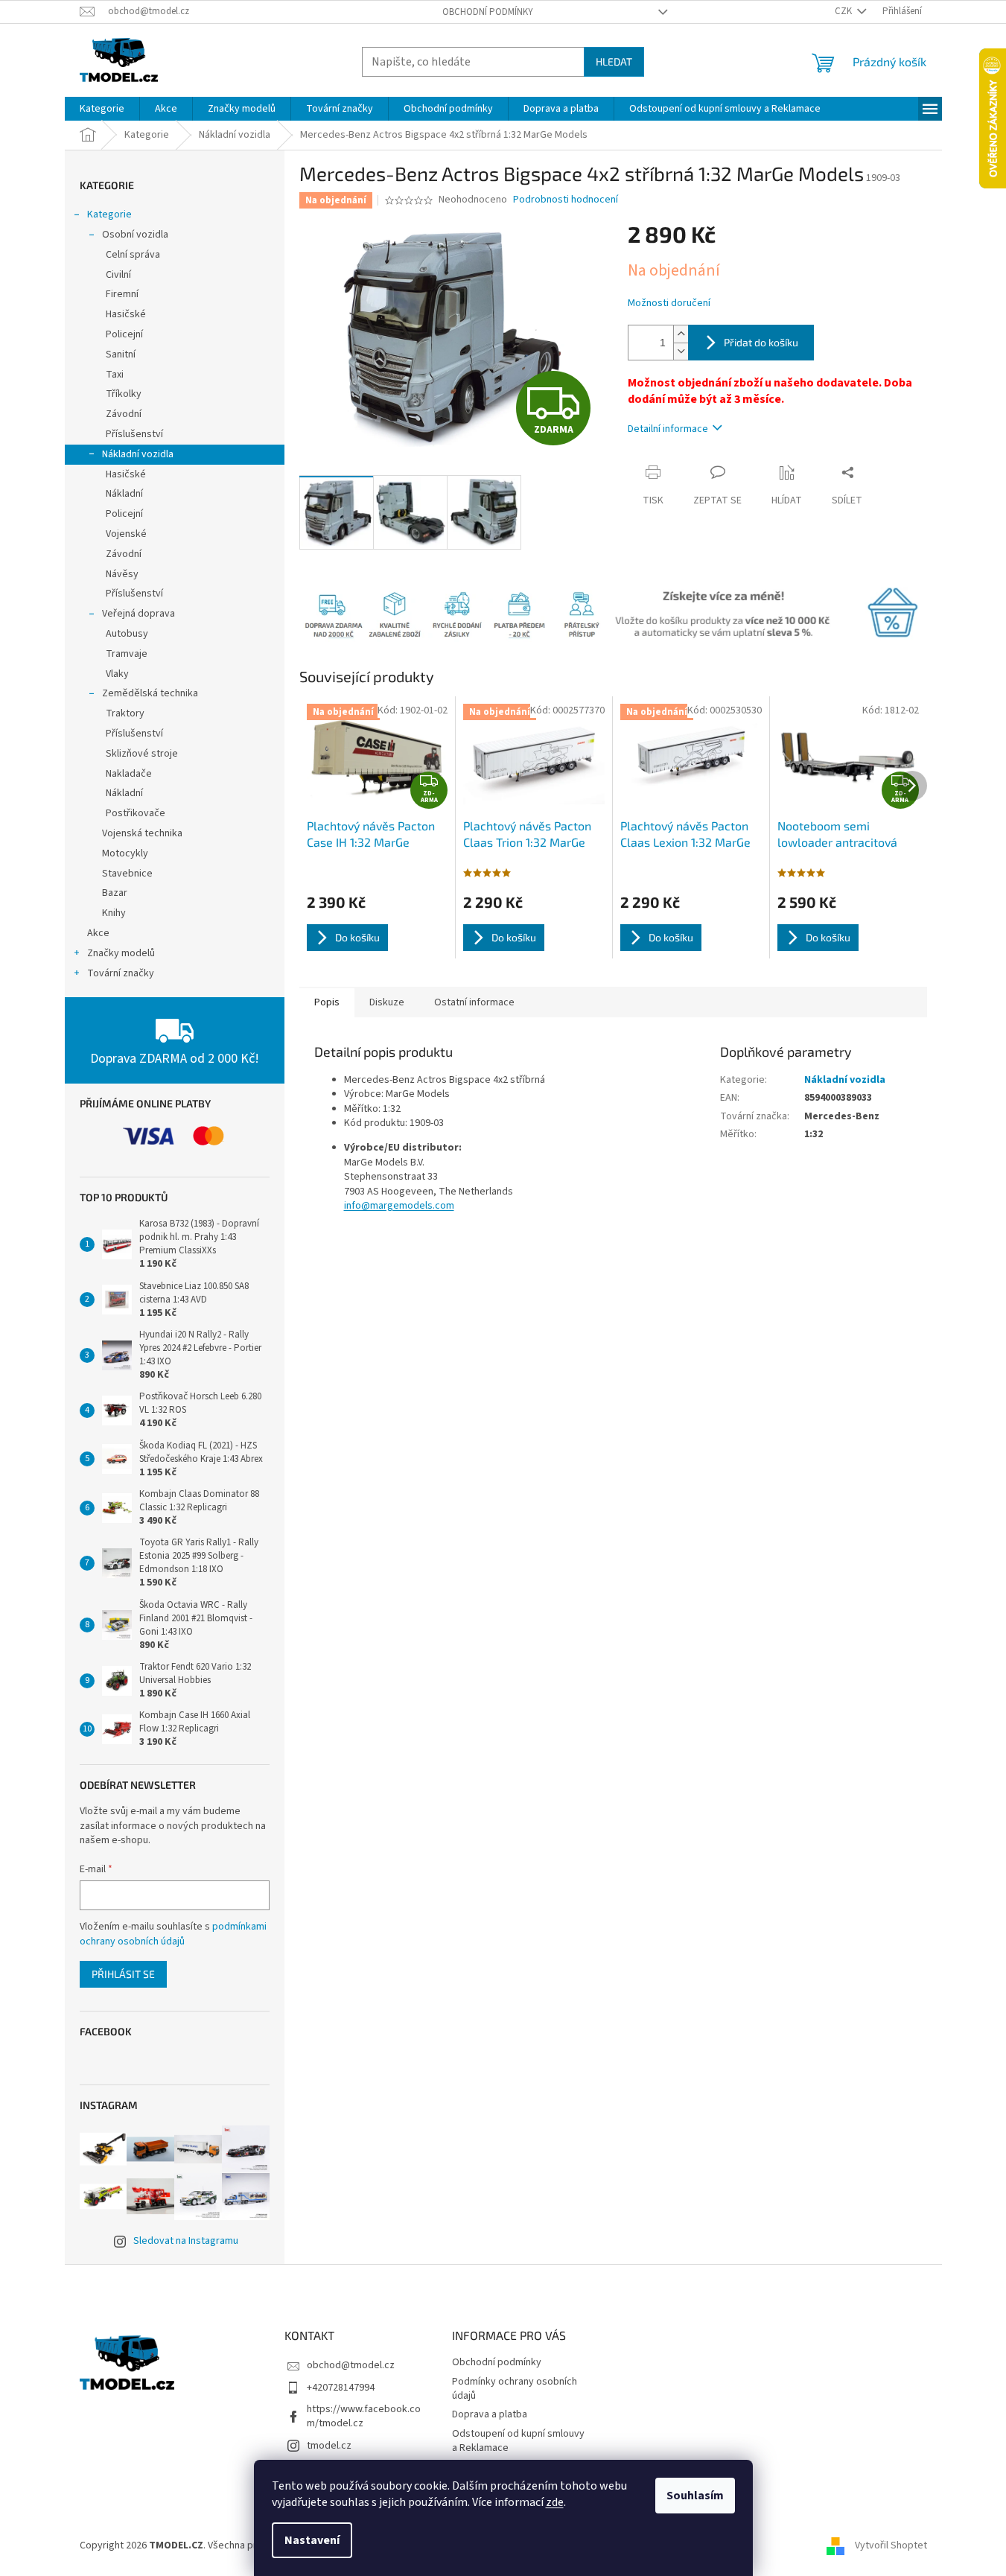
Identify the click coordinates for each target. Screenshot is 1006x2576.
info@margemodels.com (399, 1206)
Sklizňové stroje (142, 754)
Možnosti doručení (669, 303)
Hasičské (126, 314)
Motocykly (125, 853)
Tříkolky (124, 394)
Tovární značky (121, 973)
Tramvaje (127, 654)
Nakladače (129, 774)
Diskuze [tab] (387, 1002)
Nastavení (312, 2540)
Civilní (118, 275)
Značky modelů (121, 953)
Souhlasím (695, 2496)
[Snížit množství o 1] (681, 351)
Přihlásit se (123, 1974)
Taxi (115, 375)
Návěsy (122, 574)
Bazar (115, 893)
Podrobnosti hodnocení (566, 200)
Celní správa (133, 255)
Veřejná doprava (139, 614)
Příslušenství (134, 434)
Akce (98, 933)
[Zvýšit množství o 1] (681, 334)
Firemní (122, 294)
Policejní (124, 334)
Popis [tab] (327, 1002)
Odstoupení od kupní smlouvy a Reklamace (518, 2441)
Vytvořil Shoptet (891, 2545)
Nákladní (124, 494)
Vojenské (126, 534)
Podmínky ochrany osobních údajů (515, 2389)
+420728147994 (341, 2388)
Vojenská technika (142, 833)
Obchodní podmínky (488, 12)
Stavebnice (127, 874)
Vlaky (117, 674)
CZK (844, 11)
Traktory (125, 713)
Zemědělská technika (150, 693)
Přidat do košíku (761, 342)
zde (555, 2502)
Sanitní (121, 354)
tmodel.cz (329, 2446)
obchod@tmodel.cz (351, 2365)
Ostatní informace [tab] (474, 1002)
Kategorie (109, 214)
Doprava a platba (490, 2414)
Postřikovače (136, 813)
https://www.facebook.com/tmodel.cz (364, 2416)
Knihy (114, 913)
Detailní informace (668, 429)
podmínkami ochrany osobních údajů (173, 1934)
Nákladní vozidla (138, 454)
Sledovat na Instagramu (186, 2241)
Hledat (614, 61)
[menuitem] (102, 109)
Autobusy (127, 634)
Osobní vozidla (135, 235)
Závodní (124, 414)
